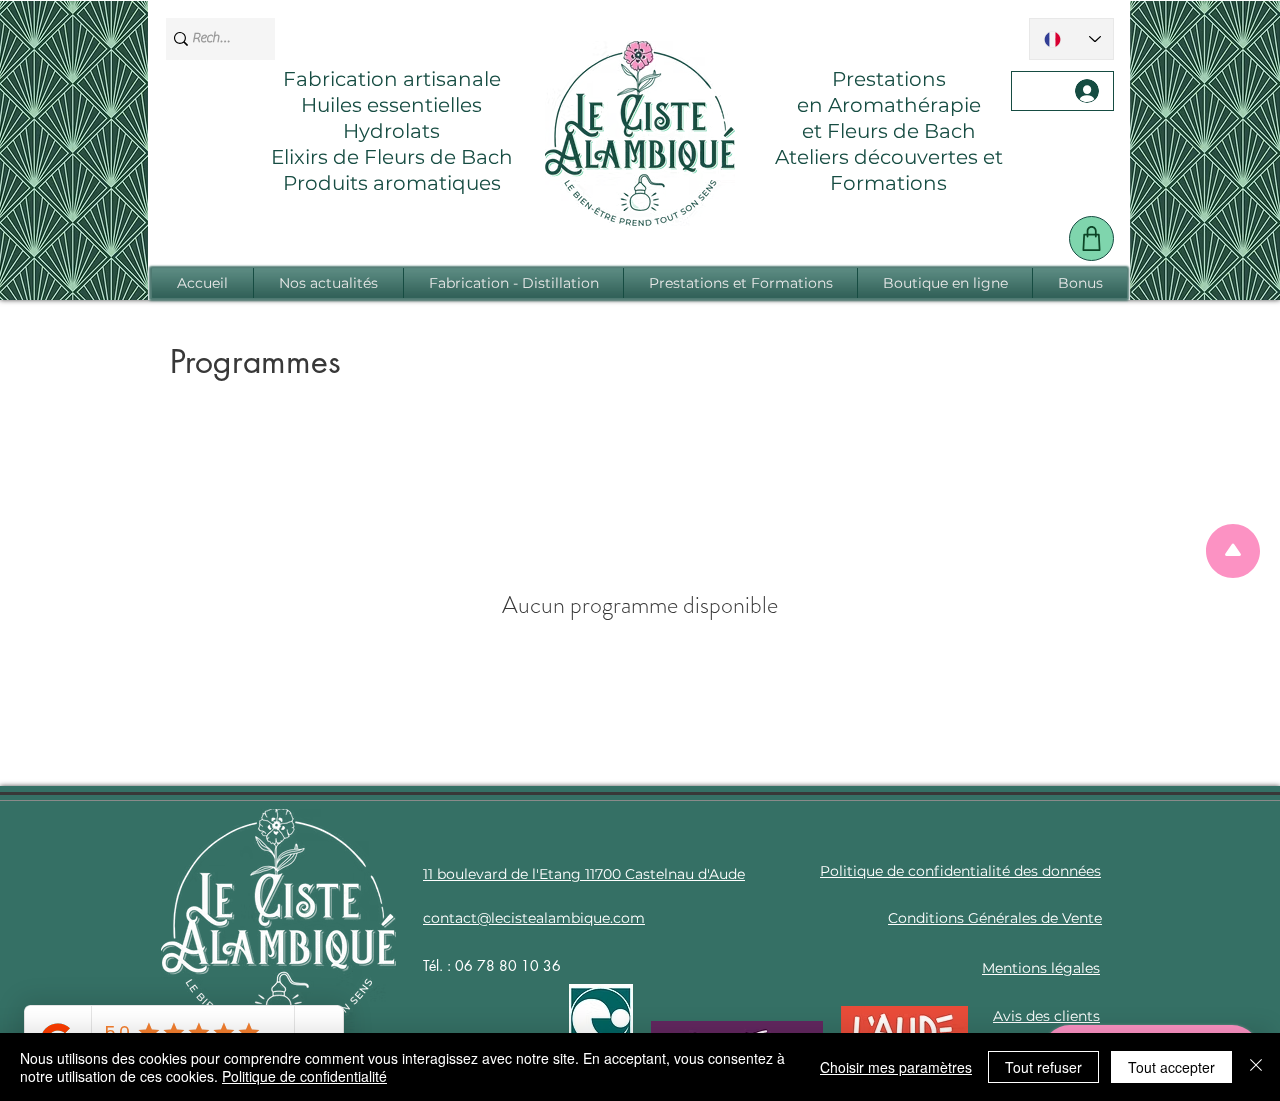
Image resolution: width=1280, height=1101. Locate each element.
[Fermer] (1256, 1067)
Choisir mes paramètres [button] (896, 1067)
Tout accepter (1171, 1067)
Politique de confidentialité (304, 1076)
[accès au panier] (1091, 238)
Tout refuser (1043, 1067)
